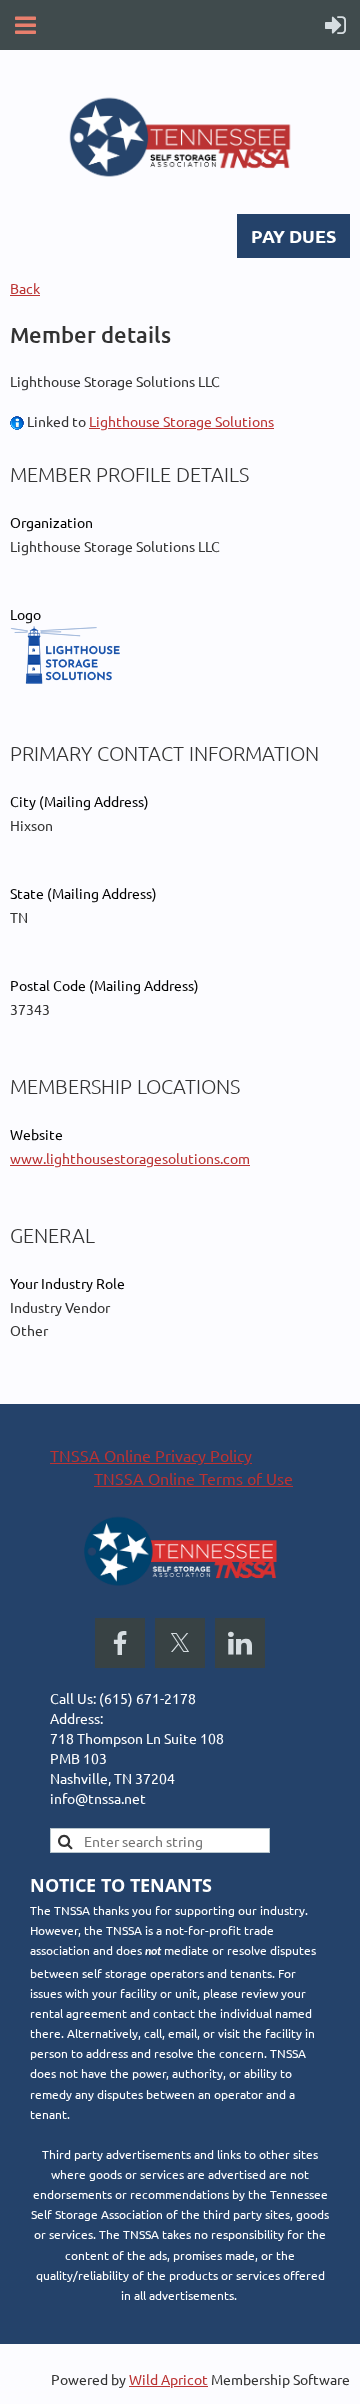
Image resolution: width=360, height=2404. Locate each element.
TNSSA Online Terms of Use (193, 1478)
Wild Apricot (168, 2379)
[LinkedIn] (240, 1643)
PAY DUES (293, 235)
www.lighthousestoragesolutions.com (130, 1158)
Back (25, 288)
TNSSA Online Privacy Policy (151, 1455)
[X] (180, 1643)
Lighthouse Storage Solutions (181, 421)
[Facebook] (120, 1643)
